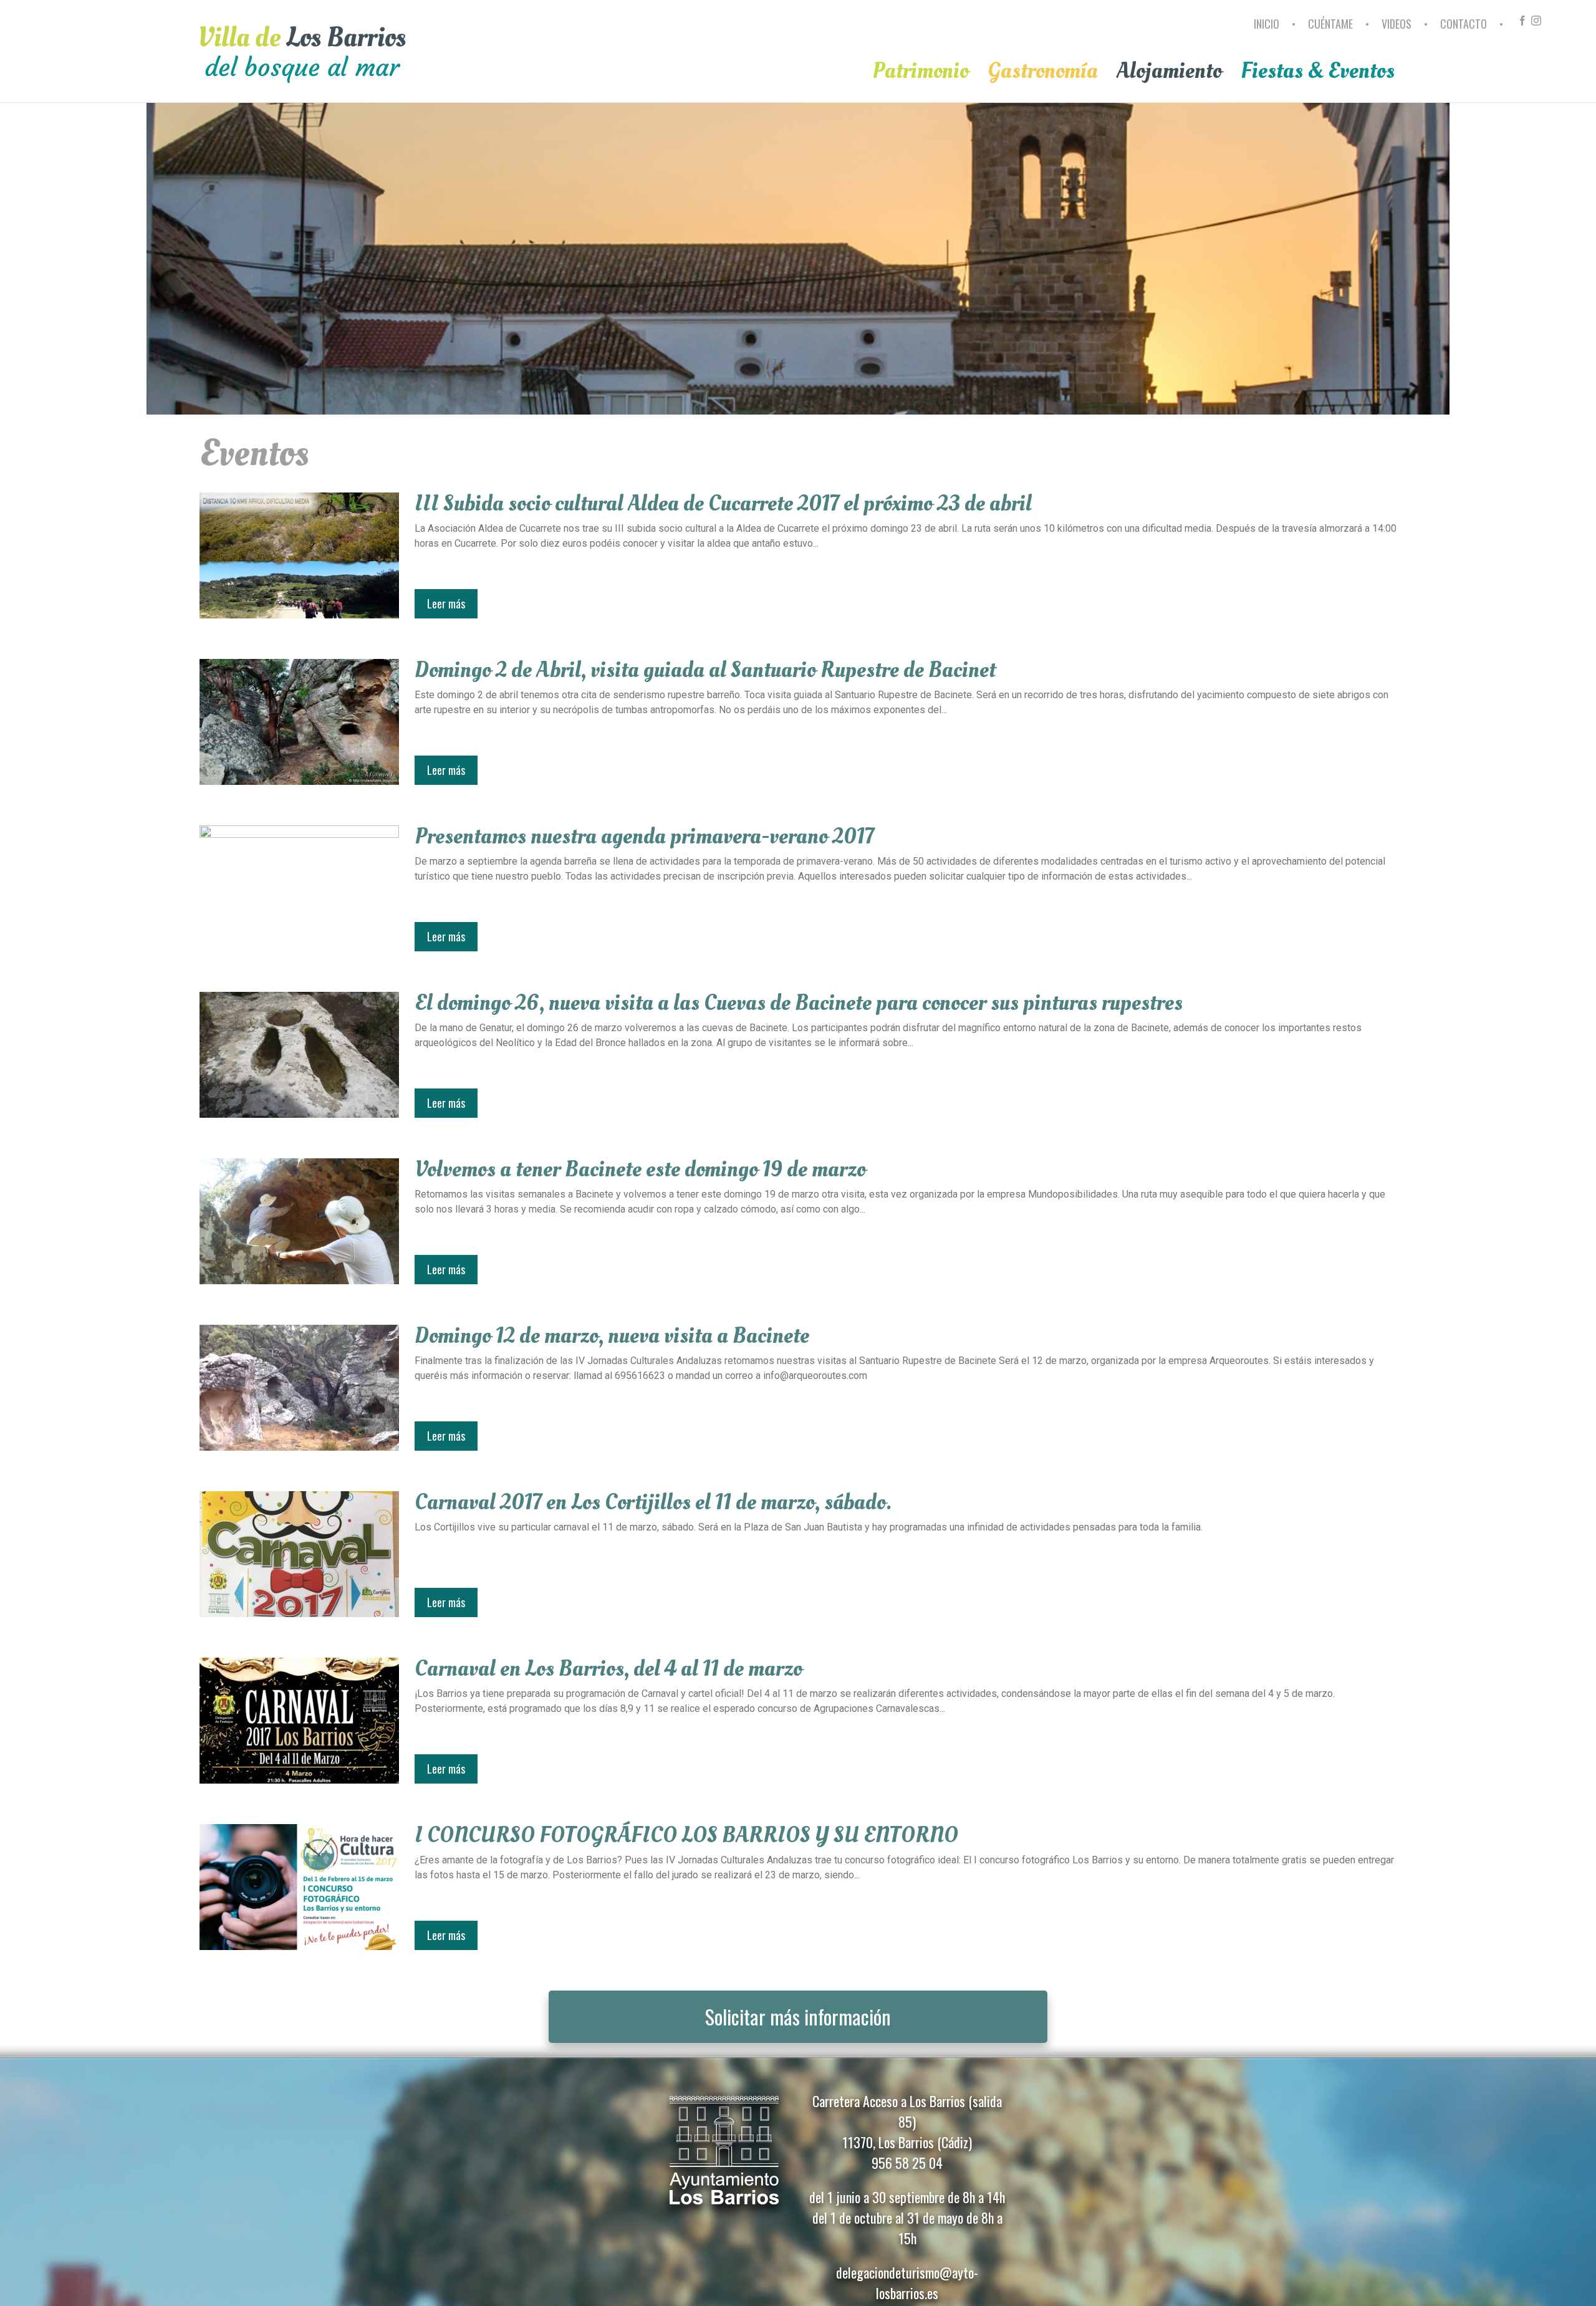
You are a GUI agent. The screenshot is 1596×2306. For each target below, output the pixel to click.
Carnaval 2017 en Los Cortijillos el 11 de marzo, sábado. (653, 1502)
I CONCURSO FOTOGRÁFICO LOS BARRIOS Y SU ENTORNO (686, 1835)
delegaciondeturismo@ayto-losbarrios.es (907, 2283)
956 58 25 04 (907, 2163)
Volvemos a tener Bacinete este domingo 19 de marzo (640, 1170)
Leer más (446, 603)
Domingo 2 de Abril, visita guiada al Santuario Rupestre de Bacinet (705, 670)
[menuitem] (1268, 29)
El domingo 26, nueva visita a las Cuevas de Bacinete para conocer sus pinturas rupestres (799, 1003)
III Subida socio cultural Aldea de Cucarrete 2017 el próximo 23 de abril (723, 504)
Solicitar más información (798, 2016)
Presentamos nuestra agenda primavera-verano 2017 (644, 837)
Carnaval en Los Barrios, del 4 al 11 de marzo (608, 1669)
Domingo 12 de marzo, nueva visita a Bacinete (612, 1336)
